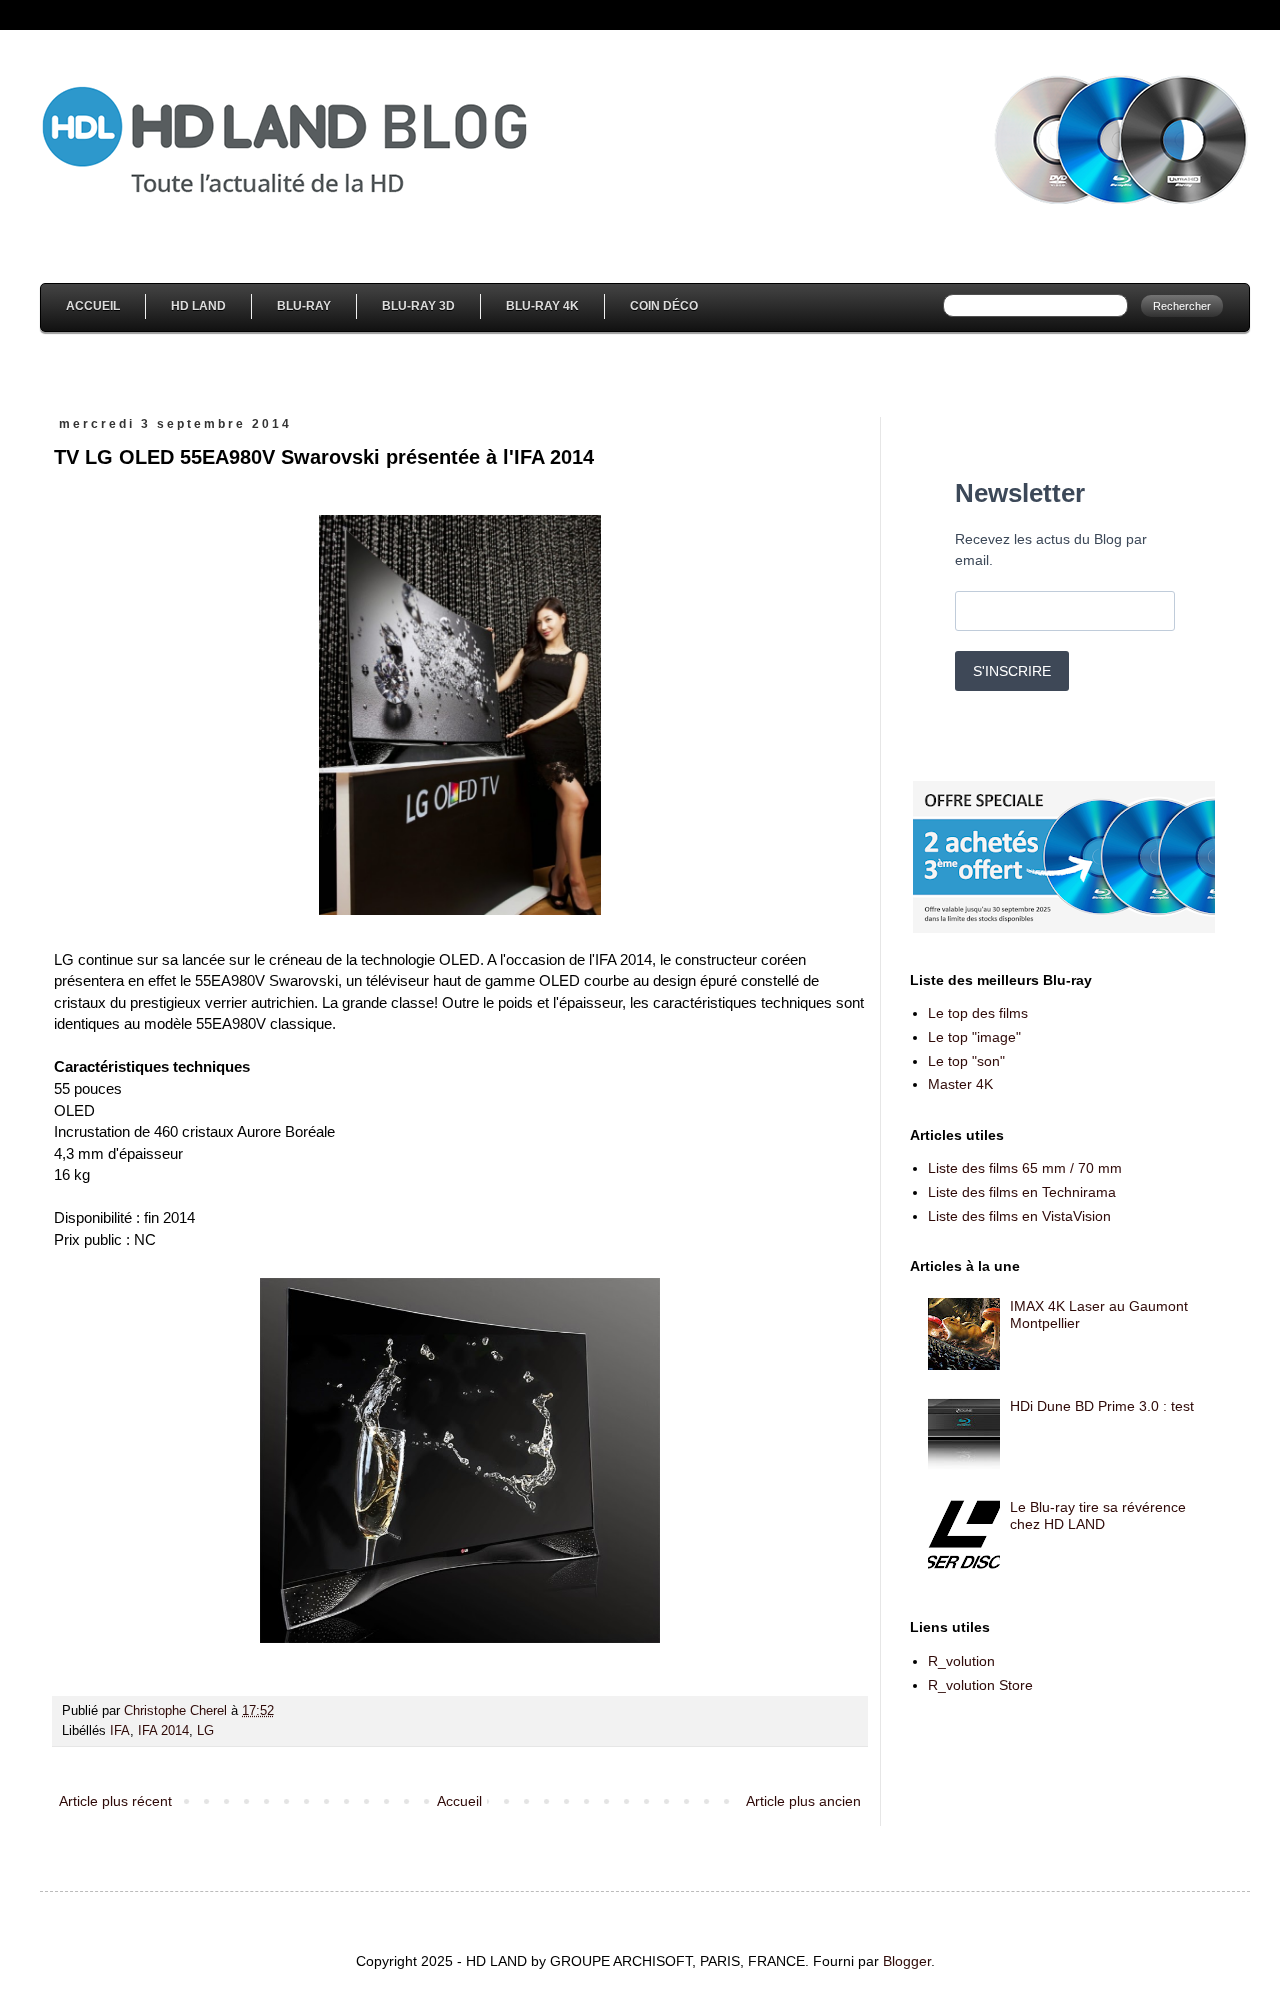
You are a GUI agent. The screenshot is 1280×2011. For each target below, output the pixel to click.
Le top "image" (974, 1037)
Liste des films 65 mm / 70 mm (1025, 1168)
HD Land (198, 306)
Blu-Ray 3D (418, 306)
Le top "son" (966, 1061)
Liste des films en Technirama (1022, 1192)
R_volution (961, 1661)
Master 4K (960, 1084)
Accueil (93, 306)
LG (205, 1731)
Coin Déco (664, 306)
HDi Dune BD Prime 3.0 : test (1102, 1406)
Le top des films (978, 1013)
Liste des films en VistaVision (1019, 1216)
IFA (120, 1731)
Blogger (907, 1961)
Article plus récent (115, 1801)
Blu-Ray (304, 306)
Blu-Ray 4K (542, 306)
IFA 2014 (163, 1731)
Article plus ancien (803, 1801)
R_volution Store (980, 1685)
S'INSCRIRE (1012, 671)
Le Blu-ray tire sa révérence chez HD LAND (1098, 1515)
